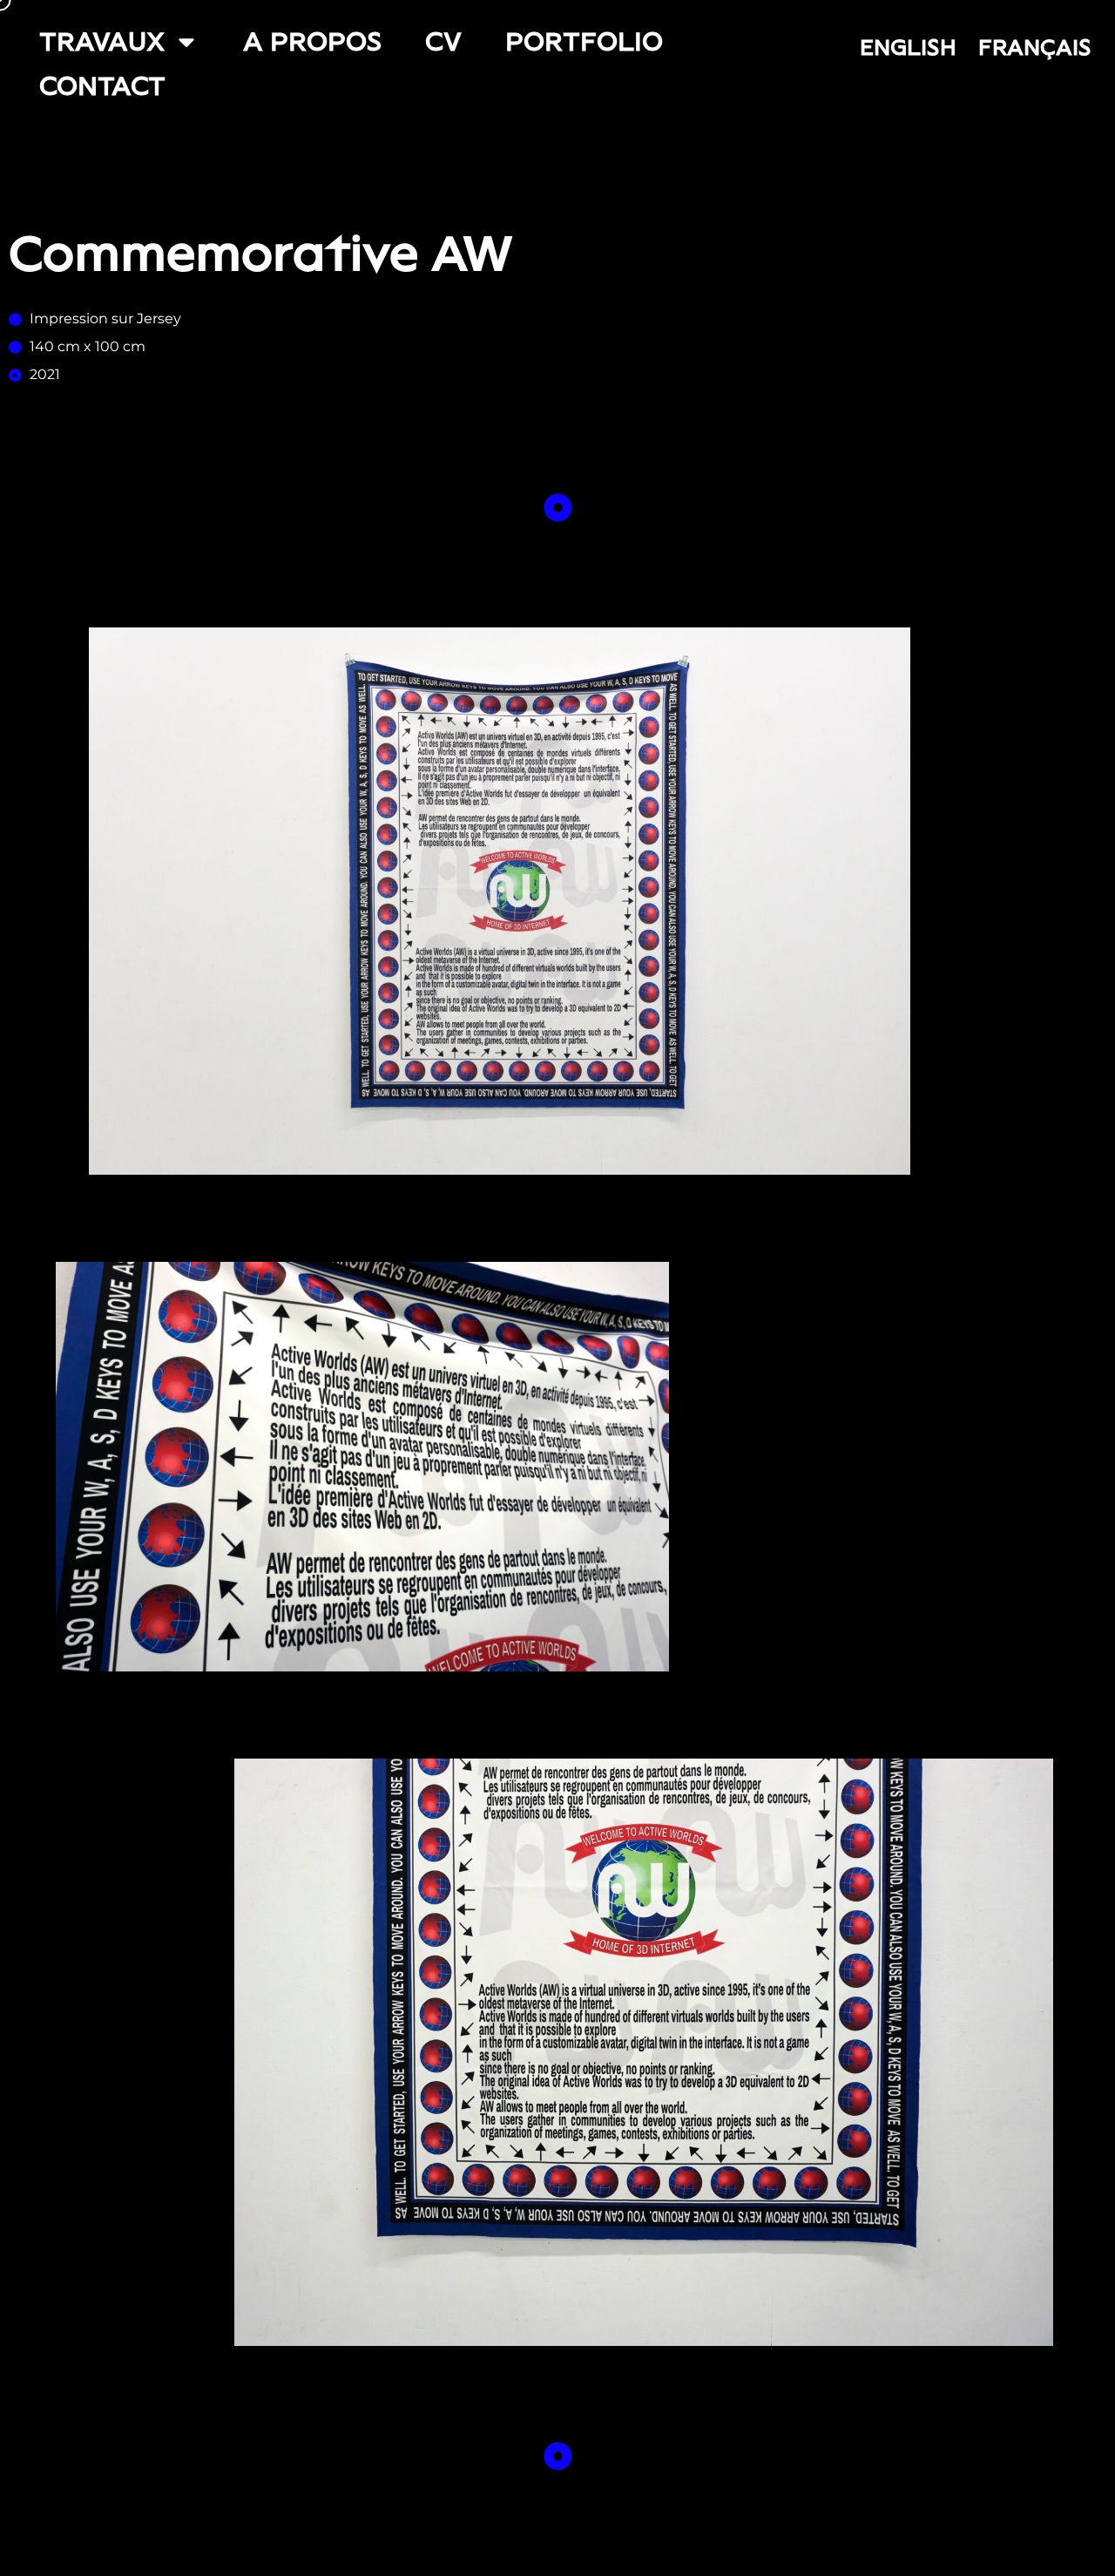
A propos (312, 41)
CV (443, 41)
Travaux (102, 41)
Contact (102, 86)
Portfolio (584, 41)
